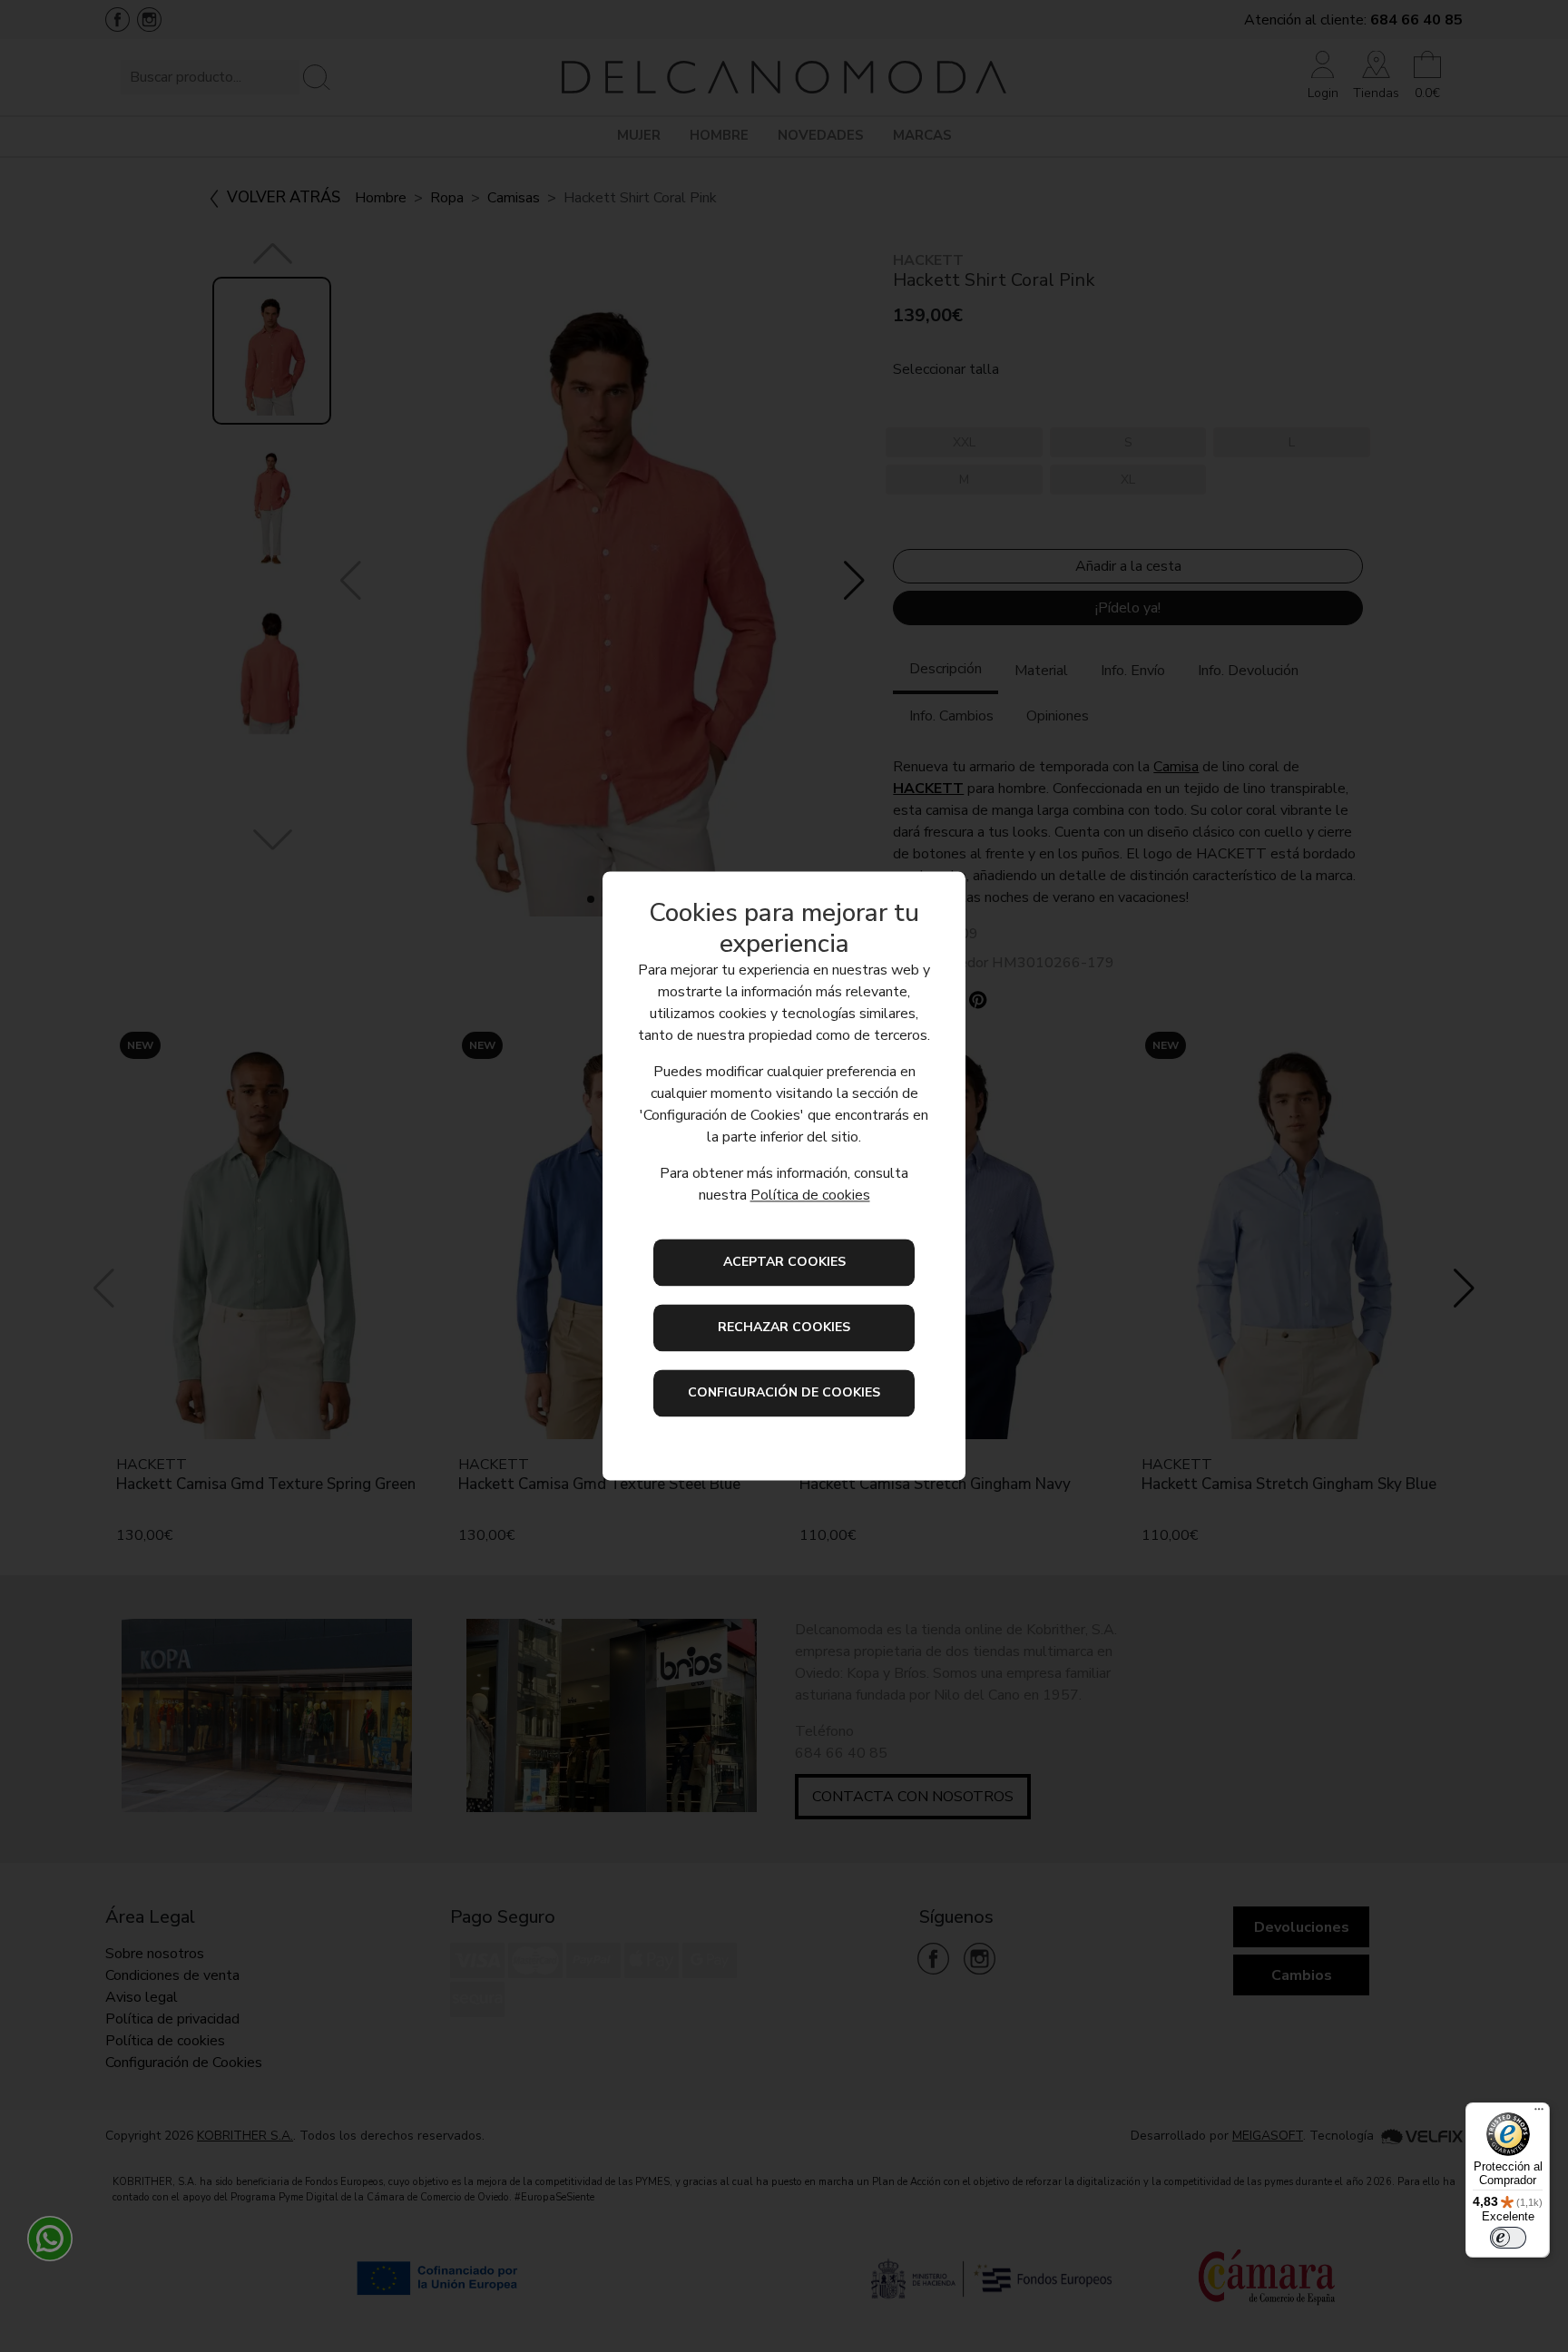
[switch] (1508, 2238)
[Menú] (1539, 2113)
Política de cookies (810, 1196)
